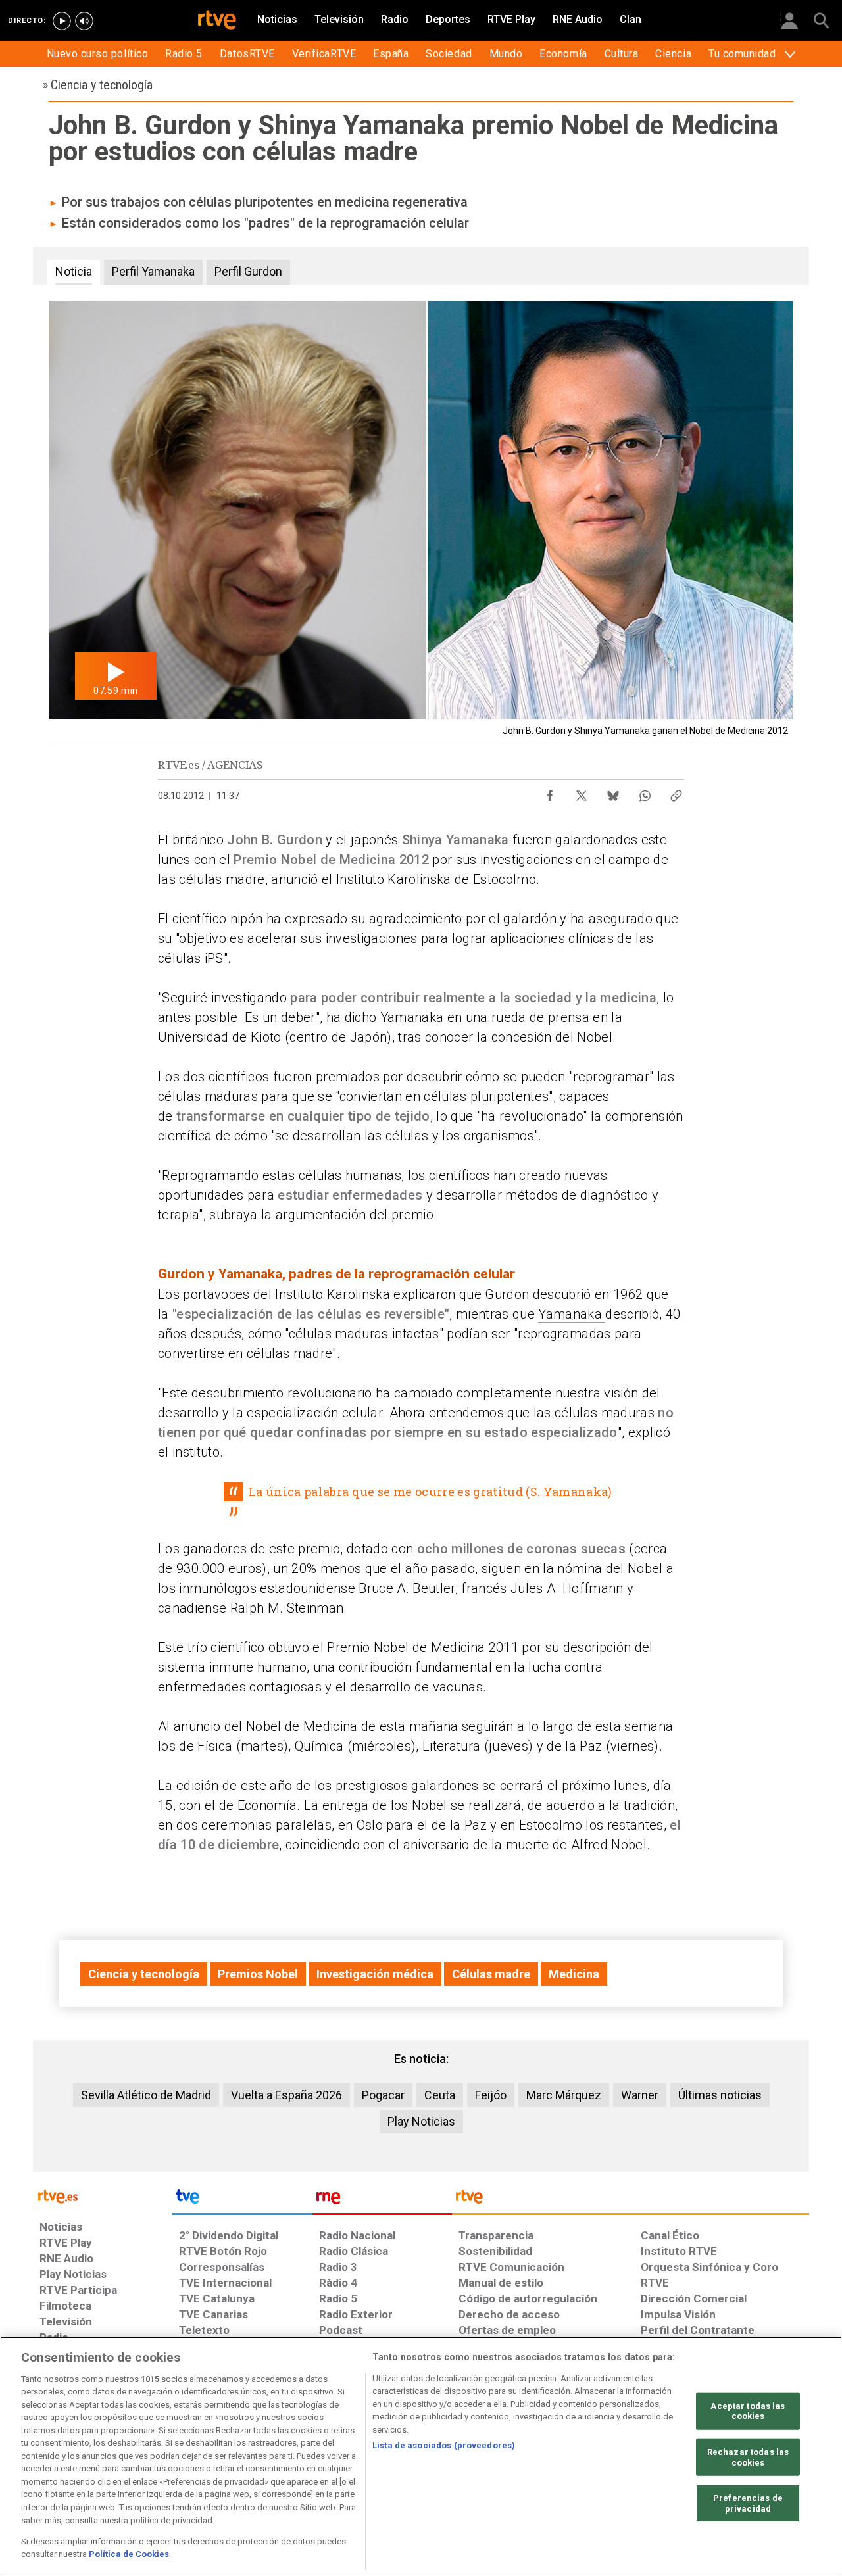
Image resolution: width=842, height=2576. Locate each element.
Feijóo (491, 2095)
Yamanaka (572, 1314)
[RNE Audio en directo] (84, 21)
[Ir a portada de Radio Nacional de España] (382, 2200)
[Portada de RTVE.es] (217, 21)
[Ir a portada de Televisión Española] (242, 2200)
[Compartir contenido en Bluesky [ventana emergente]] (613, 792)
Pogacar (383, 2095)
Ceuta (440, 2095)
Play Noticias (421, 2121)
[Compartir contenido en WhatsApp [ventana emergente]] (645, 792)
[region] (421, 2456)
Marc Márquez (564, 2095)
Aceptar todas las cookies (748, 2411)
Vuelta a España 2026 (286, 2095)
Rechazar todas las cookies (748, 2457)
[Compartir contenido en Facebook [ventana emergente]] (550, 792)
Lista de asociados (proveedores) (444, 2445)
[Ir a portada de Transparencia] (631, 2200)
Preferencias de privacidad (748, 2503)
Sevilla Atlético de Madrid (146, 2095)
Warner (640, 2095)
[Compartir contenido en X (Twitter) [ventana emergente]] (582, 792)
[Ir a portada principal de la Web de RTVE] (103, 2196)
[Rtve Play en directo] (62, 21)
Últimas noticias (720, 2095)
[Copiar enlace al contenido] (676, 792)
